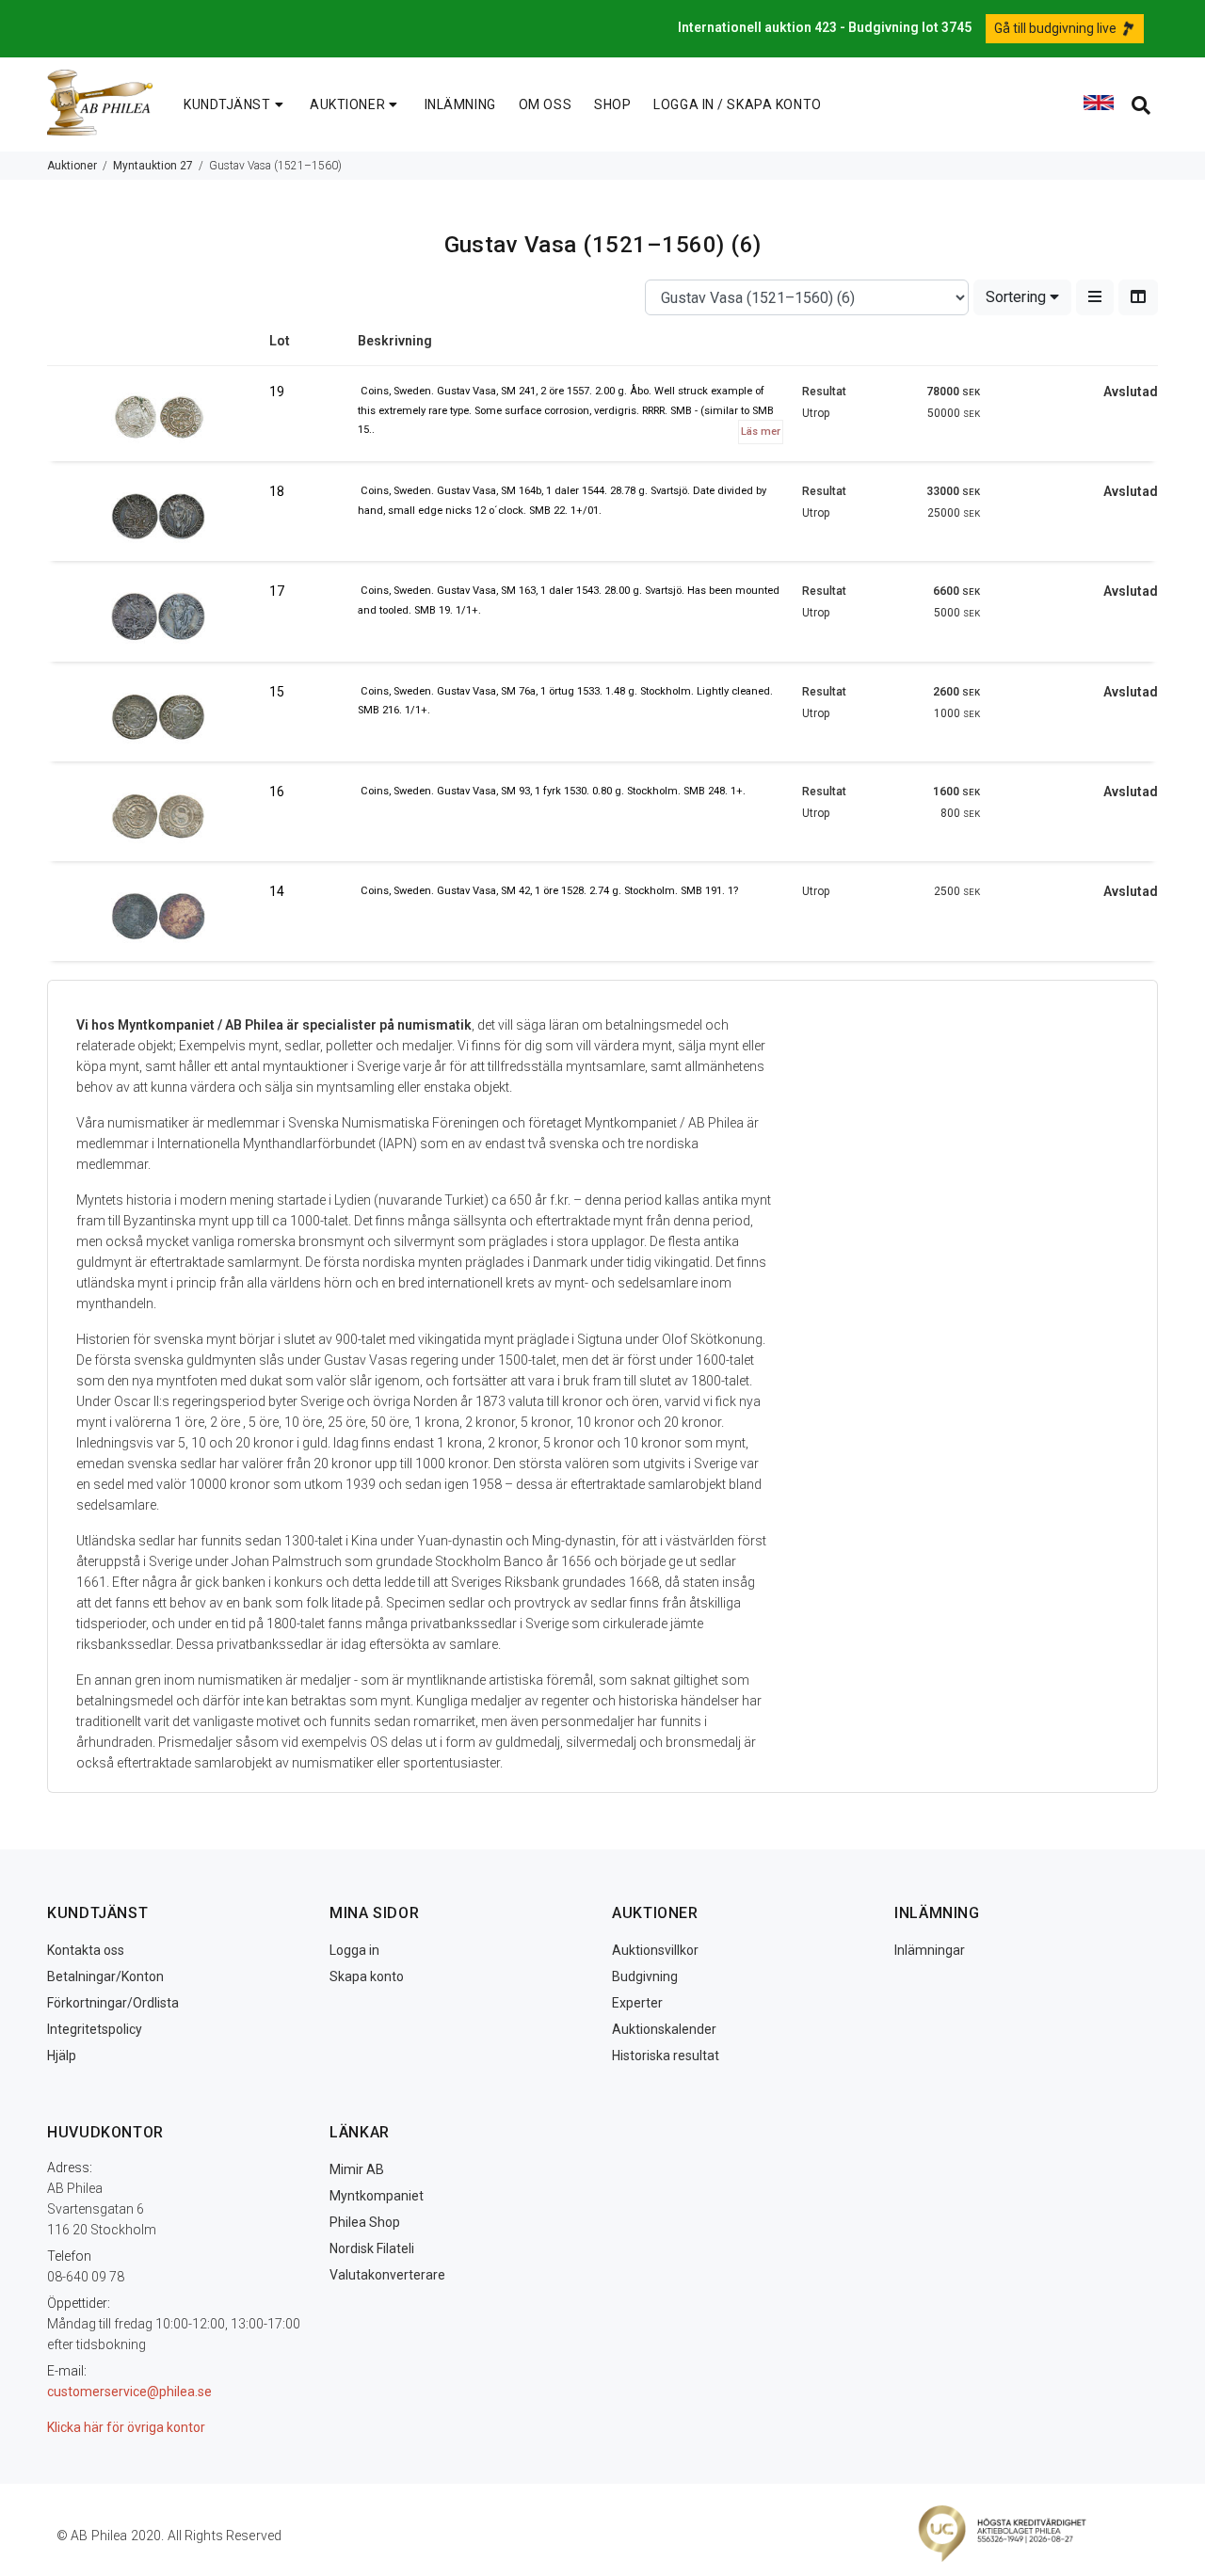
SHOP (612, 104)
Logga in (354, 1950)
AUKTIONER (347, 104)
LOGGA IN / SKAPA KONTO (737, 104)
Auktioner (72, 166)
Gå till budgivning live (1057, 28)
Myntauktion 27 (153, 166)
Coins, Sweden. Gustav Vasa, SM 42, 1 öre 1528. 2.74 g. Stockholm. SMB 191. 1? (549, 891)
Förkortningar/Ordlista (113, 2003)
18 (277, 491)
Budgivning (645, 1976)
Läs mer (761, 432)
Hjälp (62, 2056)
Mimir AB (357, 2169)
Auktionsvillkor (655, 1950)
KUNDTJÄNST (227, 104)
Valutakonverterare (387, 2275)
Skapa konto (367, 1976)
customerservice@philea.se (129, 2392)
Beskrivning (395, 341)
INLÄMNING (460, 104)
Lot (280, 341)
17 (277, 591)
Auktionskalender (664, 2029)
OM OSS (545, 104)
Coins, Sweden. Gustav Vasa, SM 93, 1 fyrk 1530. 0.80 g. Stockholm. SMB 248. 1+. (553, 791)
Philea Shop (365, 2222)
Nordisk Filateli (372, 2248)
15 (277, 692)
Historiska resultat (666, 2056)
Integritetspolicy (95, 2029)
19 (277, 392)
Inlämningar (930, 1950)
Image (158, 348)
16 (277, 792)
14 (277, 891)
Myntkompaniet (377, 2196)
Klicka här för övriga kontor (126, 2427)
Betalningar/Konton (105, 1976)
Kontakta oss (86, 1950)
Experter (637, 2003)
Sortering (1018, 297)
